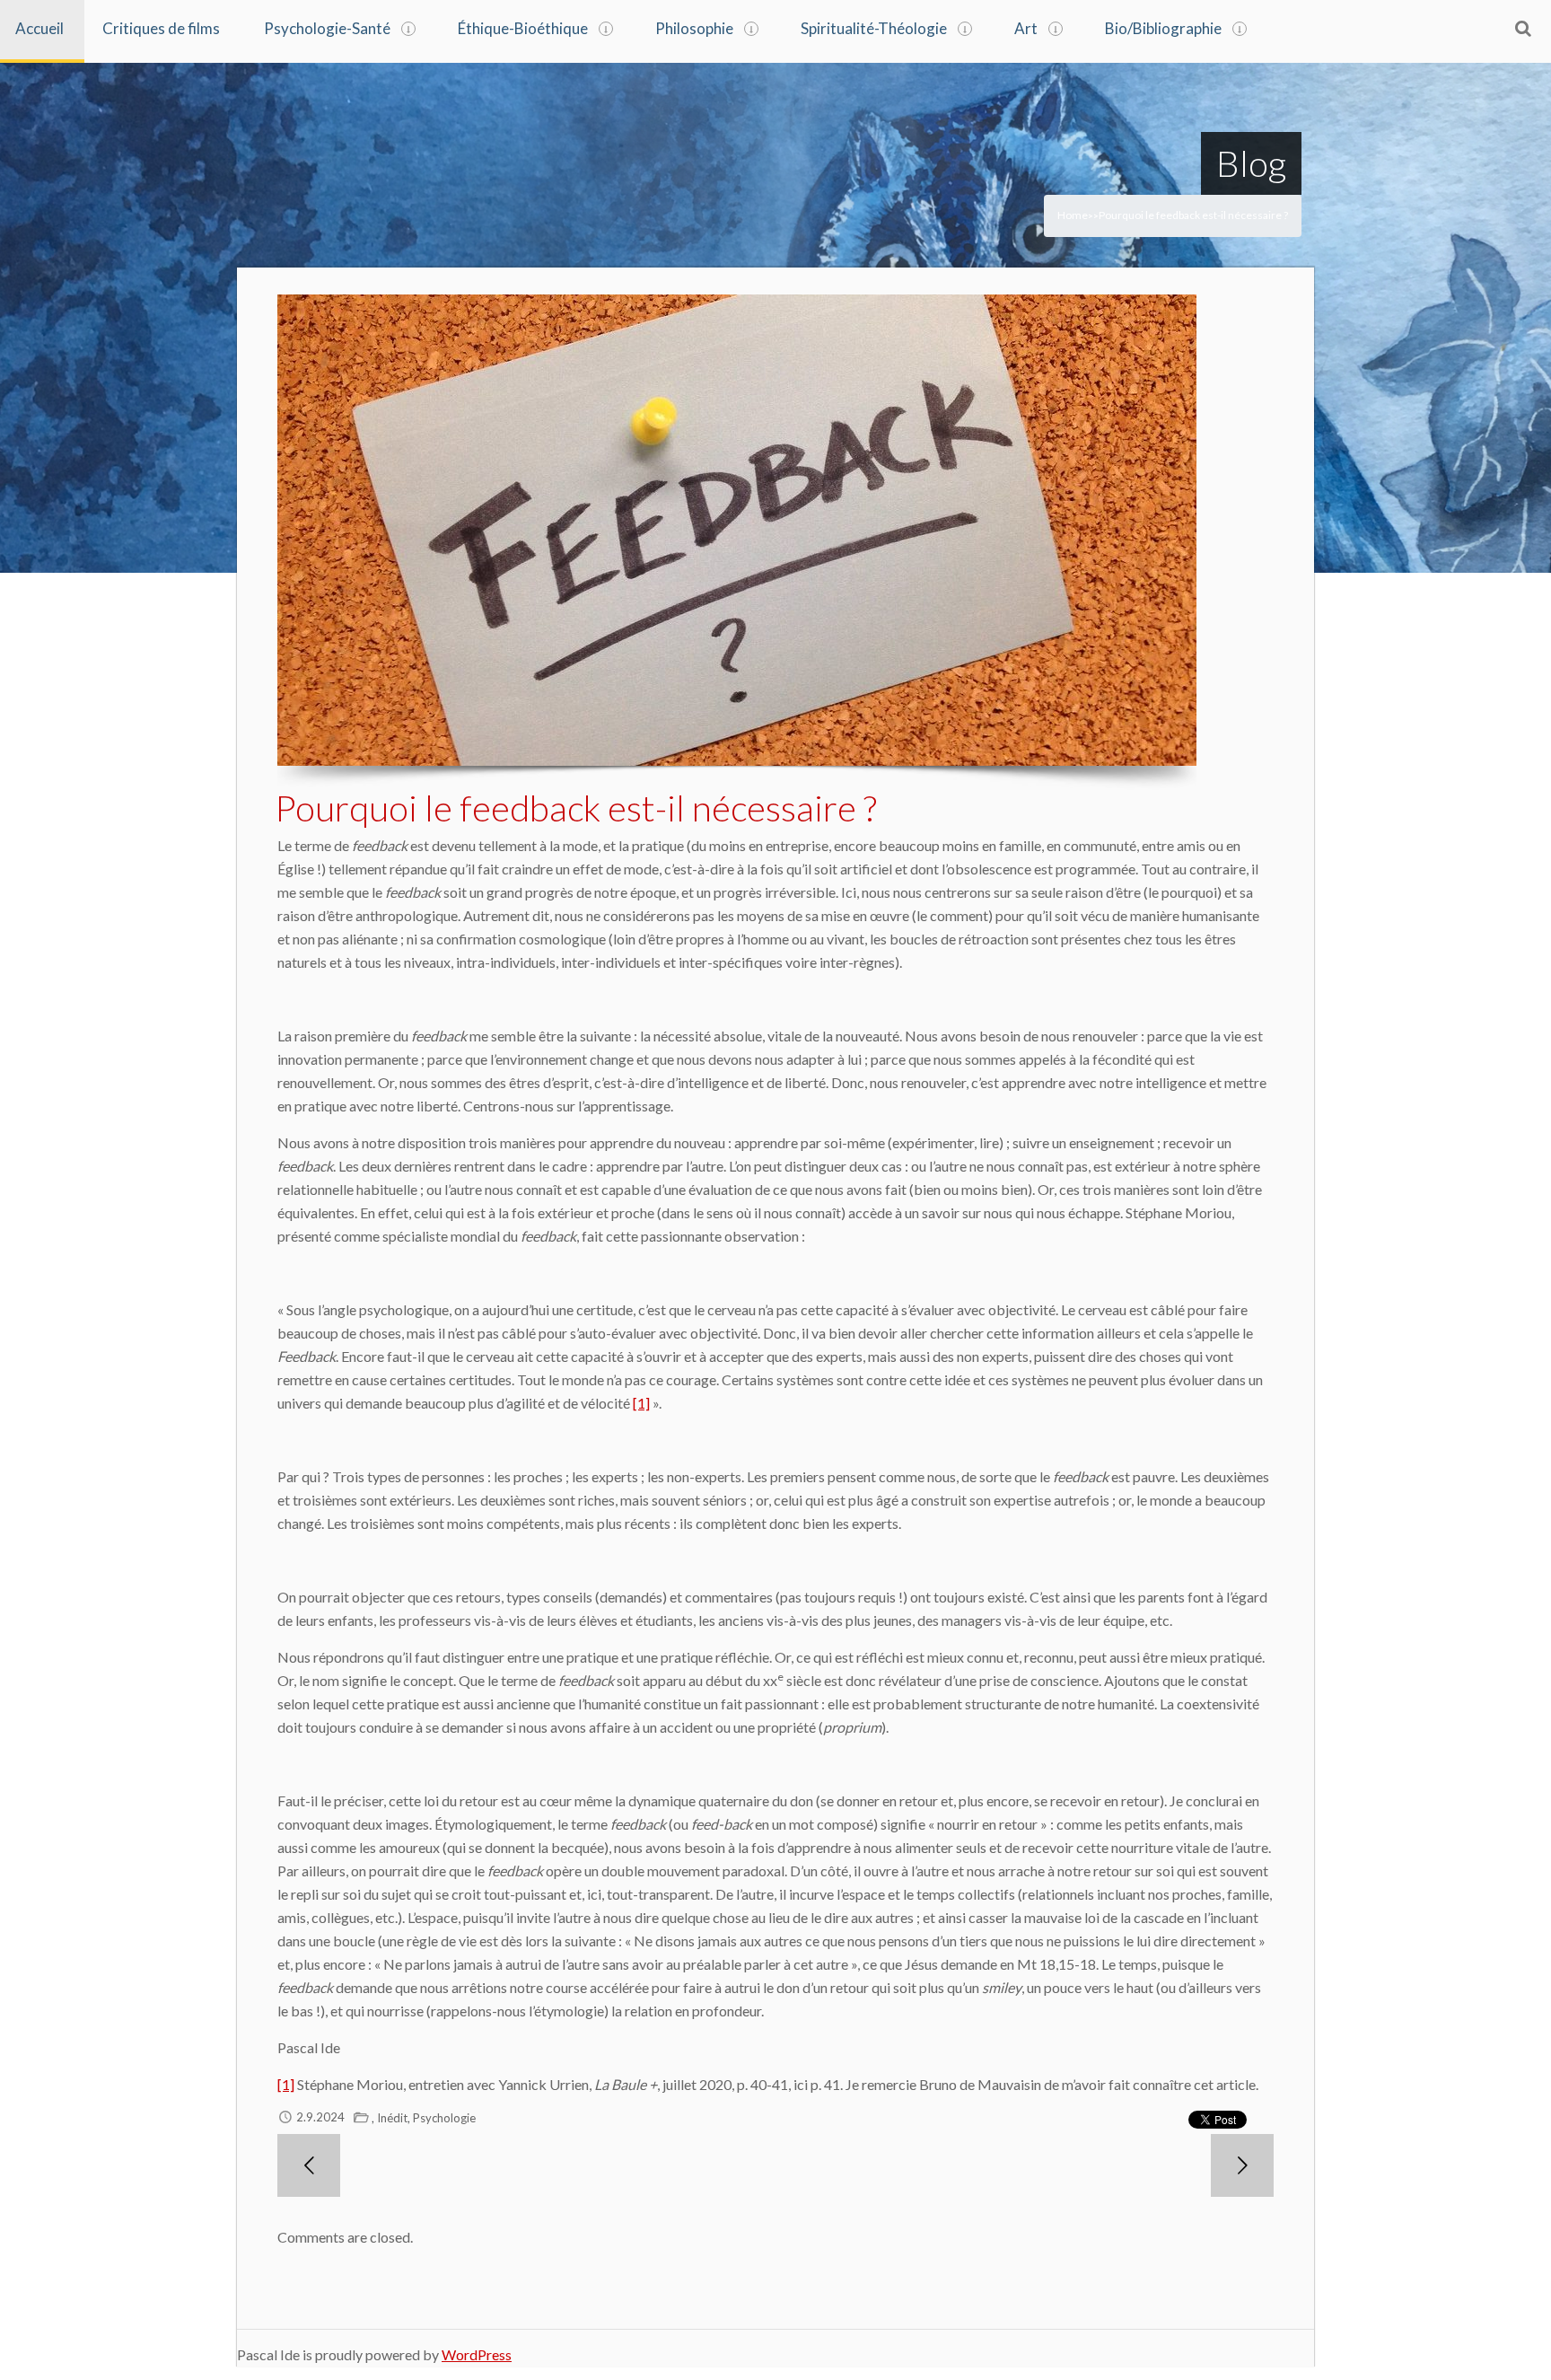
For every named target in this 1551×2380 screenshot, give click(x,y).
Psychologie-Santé (327, 28)
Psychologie (444, 2118)
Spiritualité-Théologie (874, 28)
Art (1026, 28)
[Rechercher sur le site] (1523, 28)
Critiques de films (161, 28)
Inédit (392, 2118)
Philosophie (694, 28)
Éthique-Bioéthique (523, 28)
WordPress (477, 2354)
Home (1073, 215)
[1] (641, 1403)
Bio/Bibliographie (1163, 28)
